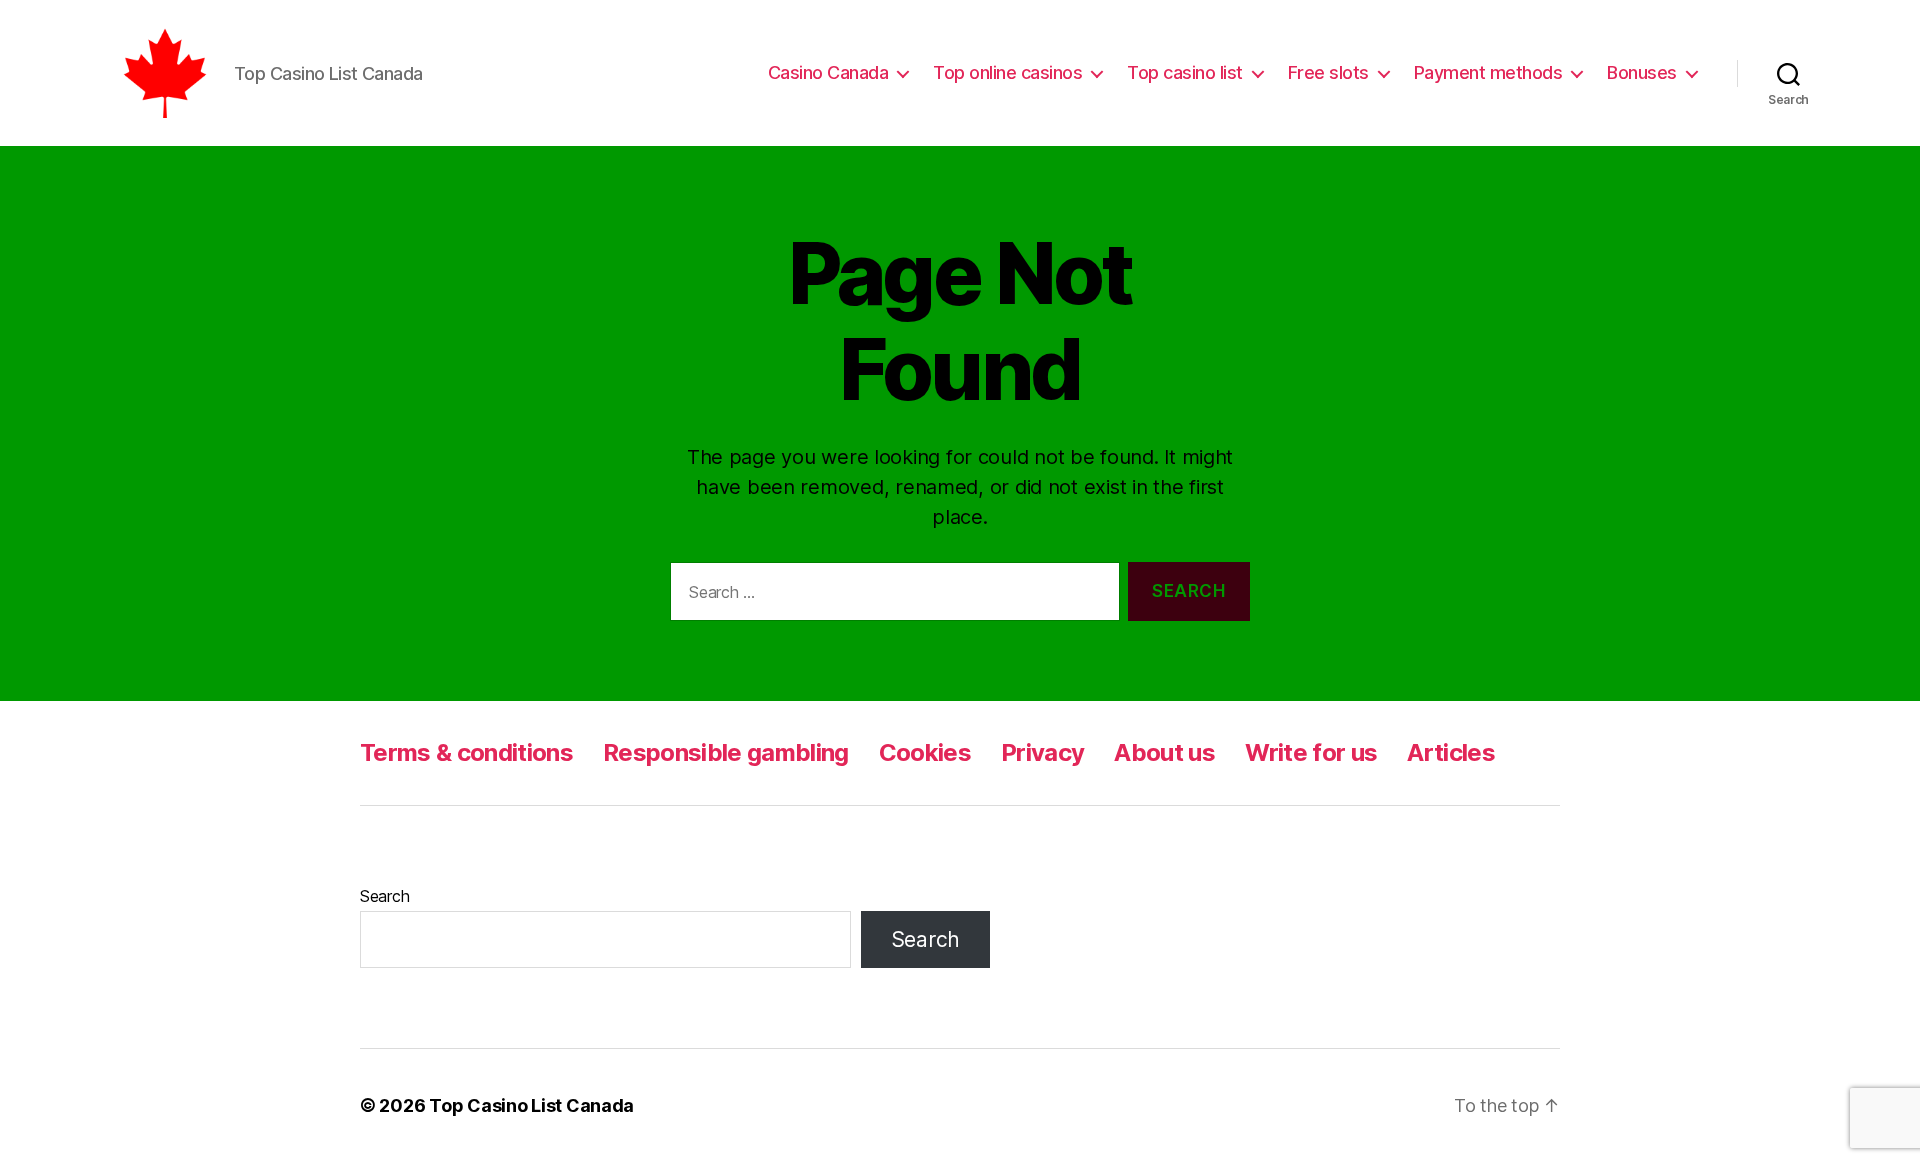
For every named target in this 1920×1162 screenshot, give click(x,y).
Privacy (1042, 752)
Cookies (925, 752)
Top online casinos (1007, 72)
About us (1164, 752)
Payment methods (1488, 72)
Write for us (1311, 752)
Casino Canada (828, 72)
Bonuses (1642, 72)
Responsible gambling (726, 752)
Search (384, 896)
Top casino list (1185, 72)
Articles (1451, 752)
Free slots (1328, 72)
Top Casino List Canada (531, 1105)
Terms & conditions (466, 752)
